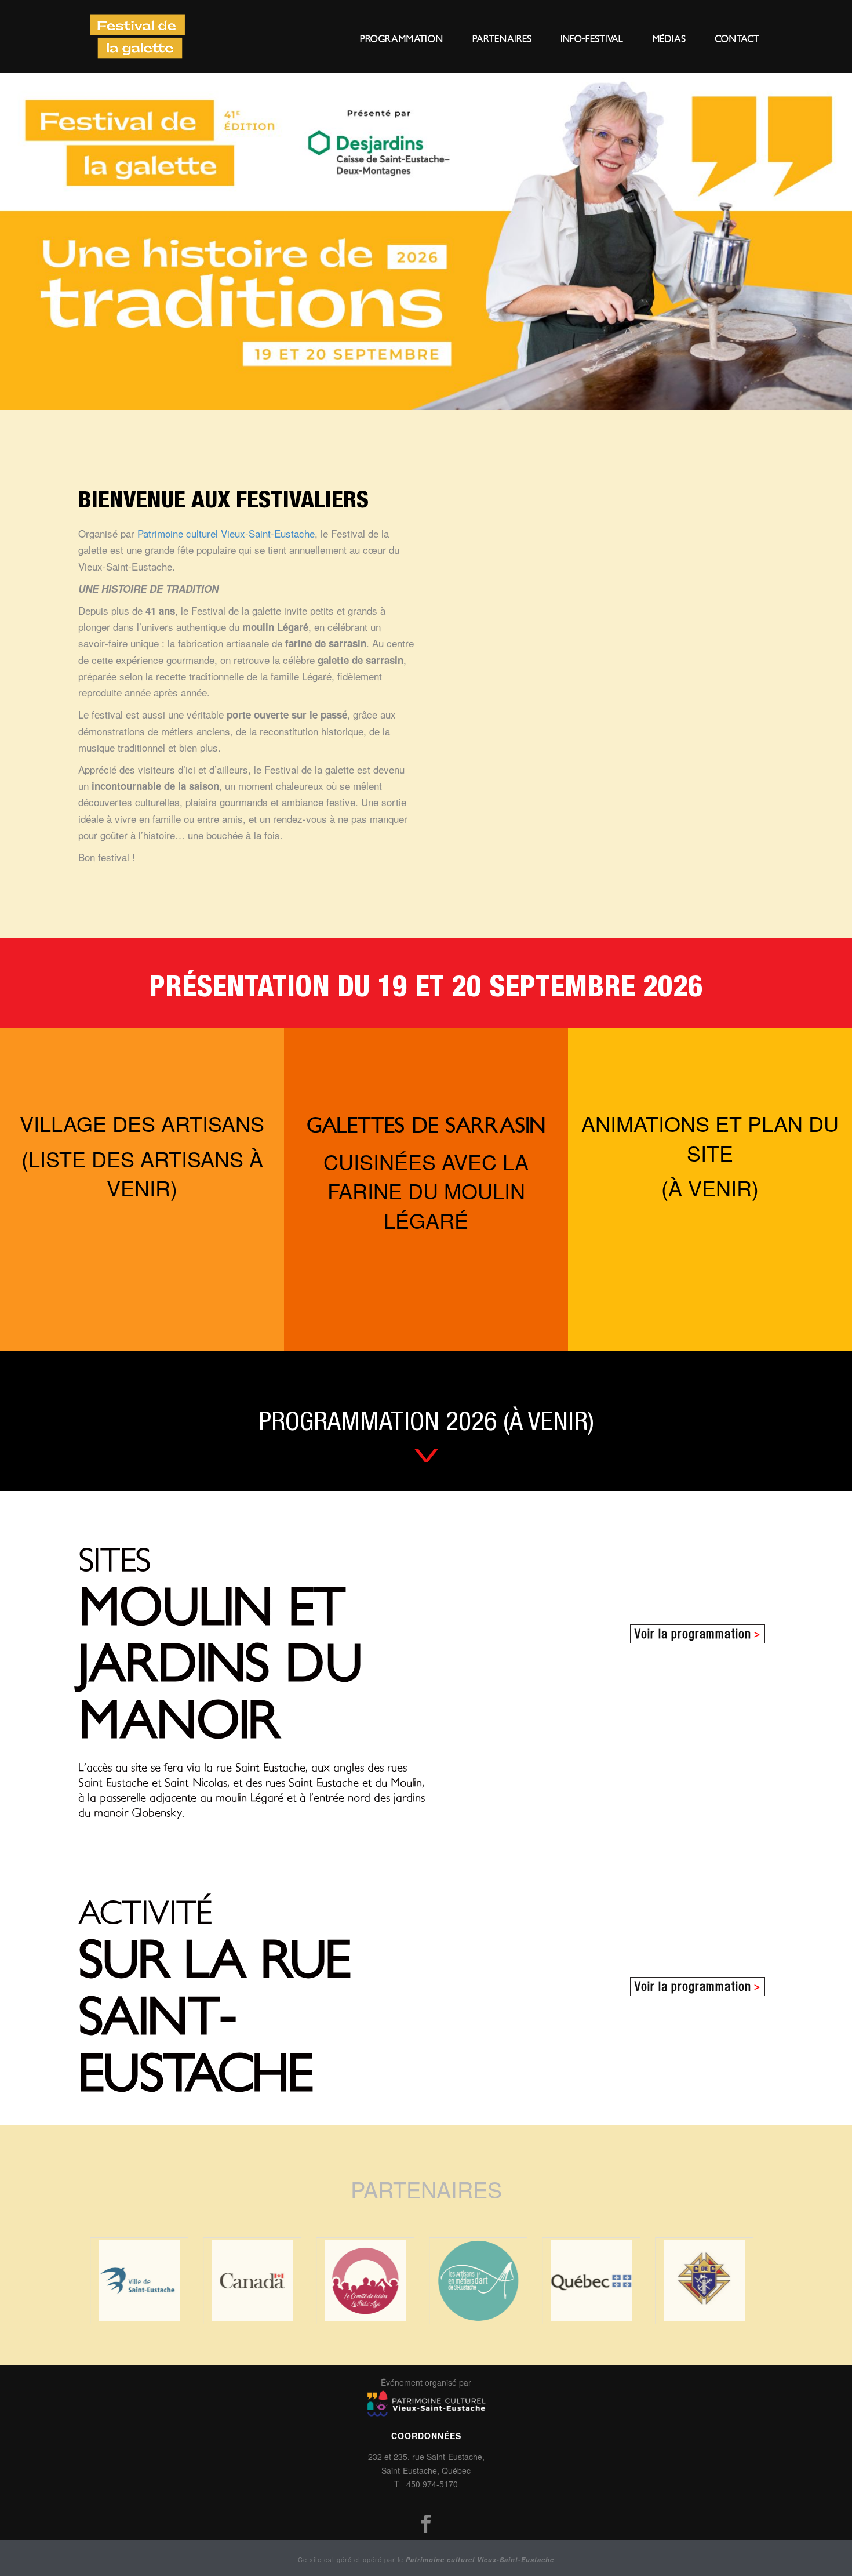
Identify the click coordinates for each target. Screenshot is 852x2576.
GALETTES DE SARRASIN (426, 1126)
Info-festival (592, 39)
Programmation (402, 39)
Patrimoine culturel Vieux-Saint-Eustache (226, 533)
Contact (737, 39)
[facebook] (426, 2524)
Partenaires (502, 39)
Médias (669, 39)
